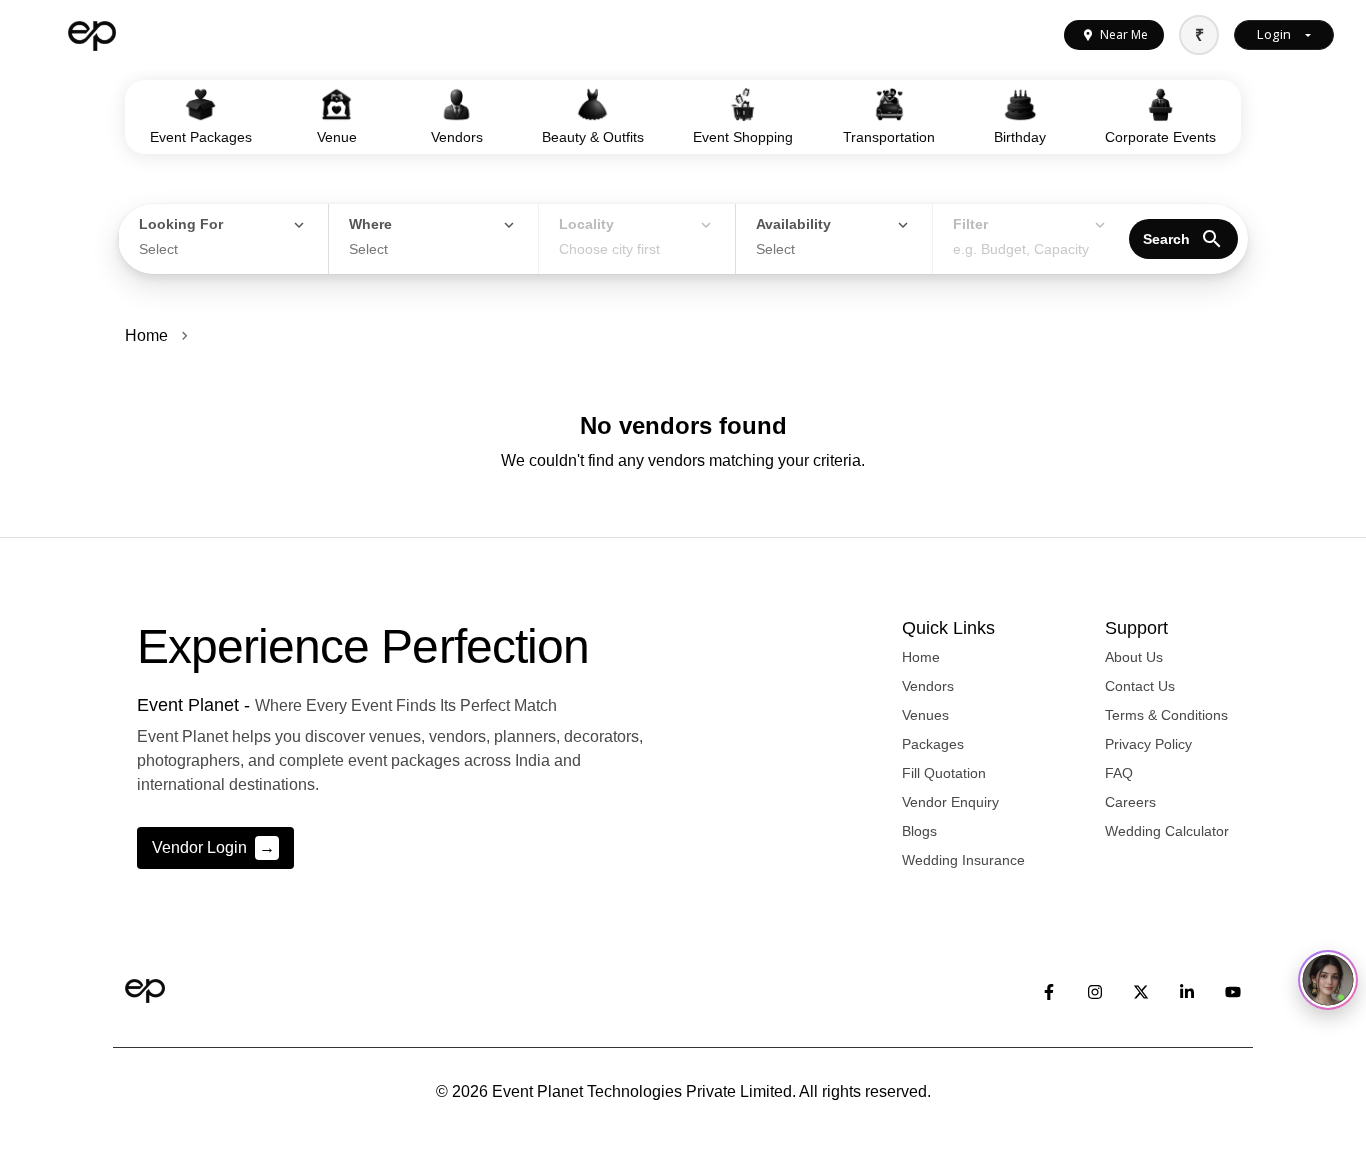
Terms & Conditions (1166, 715)
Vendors (928, 686)
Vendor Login (213, 847)
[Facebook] (1049, 991)
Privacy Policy (1148, 744)
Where (370, 224)
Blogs (919, 831)
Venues (925, 715)
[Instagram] (1095, 991)
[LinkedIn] (1187, 991)
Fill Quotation (944, 773)
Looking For (181, 224)
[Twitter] (1141, 991)
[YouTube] (1233, 991)
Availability (793, 224)
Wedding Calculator (1167, 831)
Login (1274, 34)
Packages (933, 744)
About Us (1134, 657)
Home (146, 335)
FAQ (1119, 773)
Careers (1130, 802)
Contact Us (1140, 686)
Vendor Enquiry (950, 802)
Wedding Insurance (963, 860)
